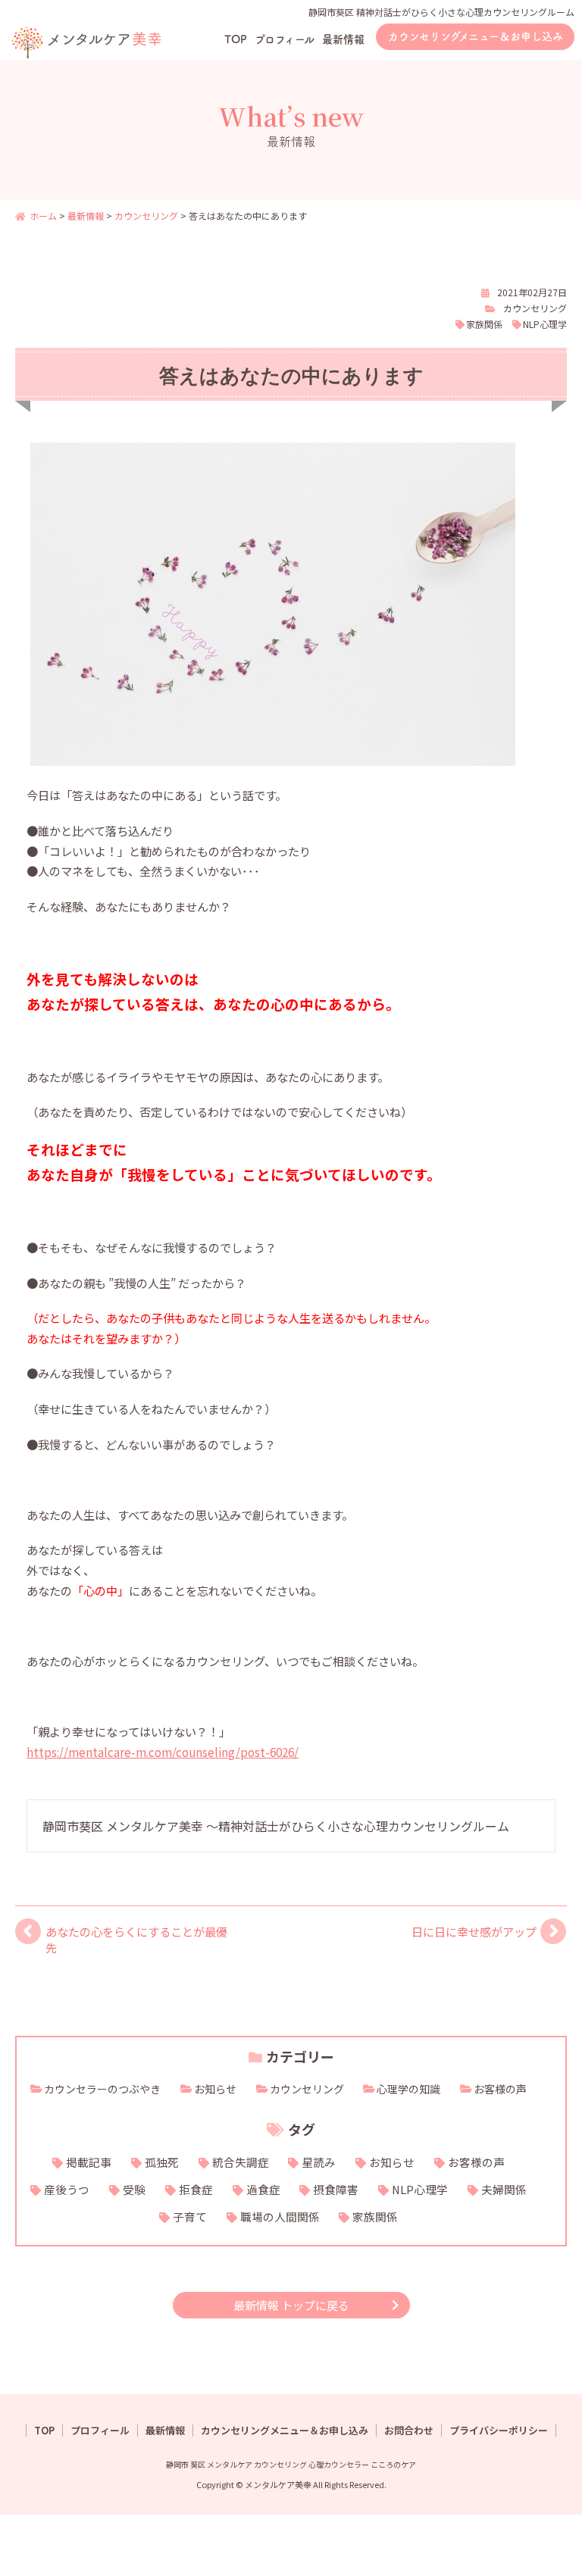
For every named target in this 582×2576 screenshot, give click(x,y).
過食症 (263, 2189)
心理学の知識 (408, 2089)
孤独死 (162, 2162)
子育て (190, 2216)
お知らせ (215, 2089)
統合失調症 (241, 2162)
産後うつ (67, 2189)
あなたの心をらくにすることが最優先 (136, 1939)
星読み (319, 2162)
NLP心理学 (545, 324)
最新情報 (343, 39)
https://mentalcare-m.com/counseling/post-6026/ (163, 1752)
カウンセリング (535, 308)
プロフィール (285, 39)
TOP (236, 39)
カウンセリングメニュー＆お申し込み (476, 36)
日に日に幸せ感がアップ (474, 1931)
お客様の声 (500, 2089)
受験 (134, 2189)
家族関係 (484, 324)
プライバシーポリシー (499, 2431)
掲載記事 (89, 2162)
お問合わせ (409, 2431)
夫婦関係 (504, 2189)
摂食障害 (336, 2189)
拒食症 (196, 2189)
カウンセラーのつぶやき (102, 2089)
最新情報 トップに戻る (291, 2305)
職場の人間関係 (280, 2216)
